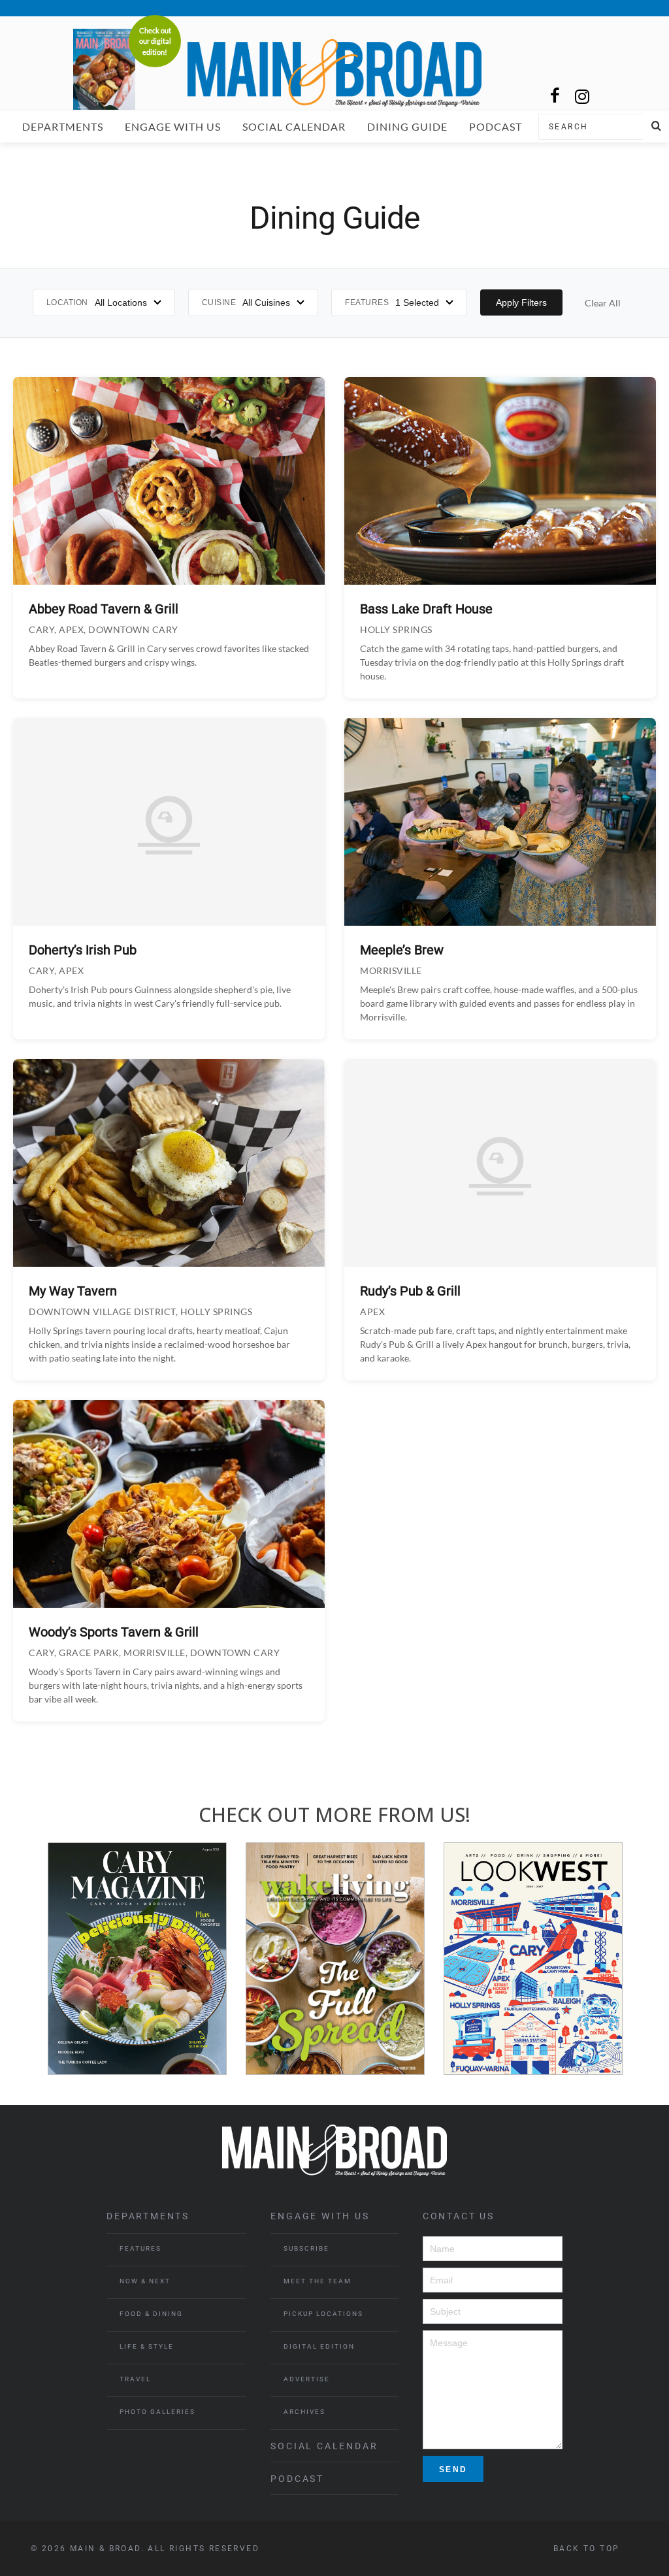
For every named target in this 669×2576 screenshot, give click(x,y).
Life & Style (147, 2346)
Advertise (307, 2379)
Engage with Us (173, 126)
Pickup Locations (323, 2314)
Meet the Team (318, 2281)
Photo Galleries (157, 2412)
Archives (304, 2412)
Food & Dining (151, 2314)
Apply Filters (521, 302)
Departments (63, 126)
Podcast (496, 126)
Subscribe (306, 2248)
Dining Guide (407, 126)
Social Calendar (294, 126)
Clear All (603, 303)
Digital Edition (319, 2346)
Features (140, 2248)
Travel (135, 2379)
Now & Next (145, 2281)
